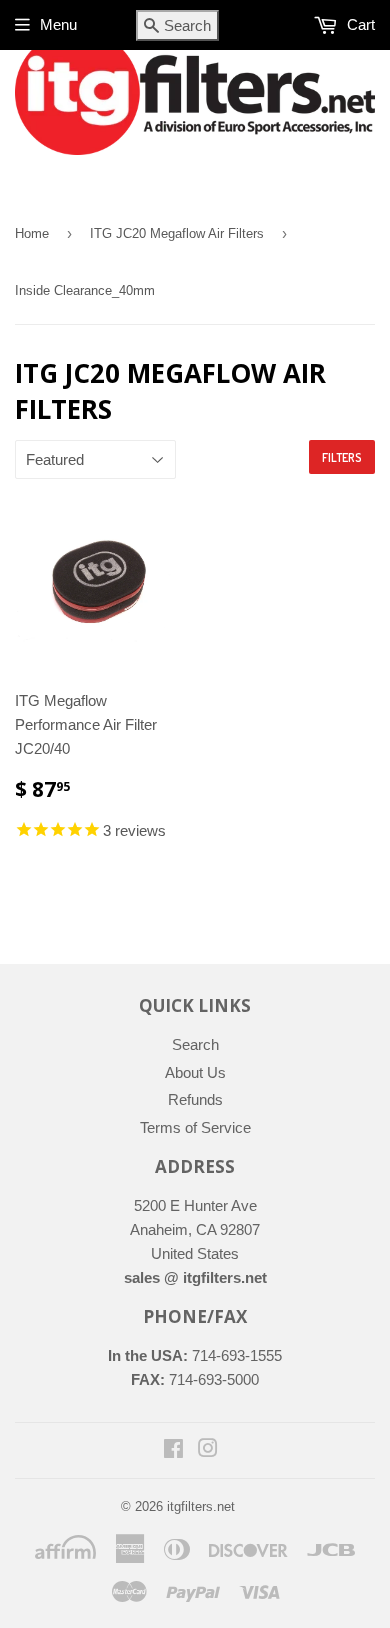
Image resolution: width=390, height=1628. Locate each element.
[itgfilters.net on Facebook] (173, 1450)
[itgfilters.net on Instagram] (208, 1450)
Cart (359, 24)
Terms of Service (195, 1127)
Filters (342, 457)
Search (195, 1044)
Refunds (195, 1099)
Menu (58, 24)
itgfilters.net (201, 1506)
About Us (195, 1072)
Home (32, 233)
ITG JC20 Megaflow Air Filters (177, 233)
